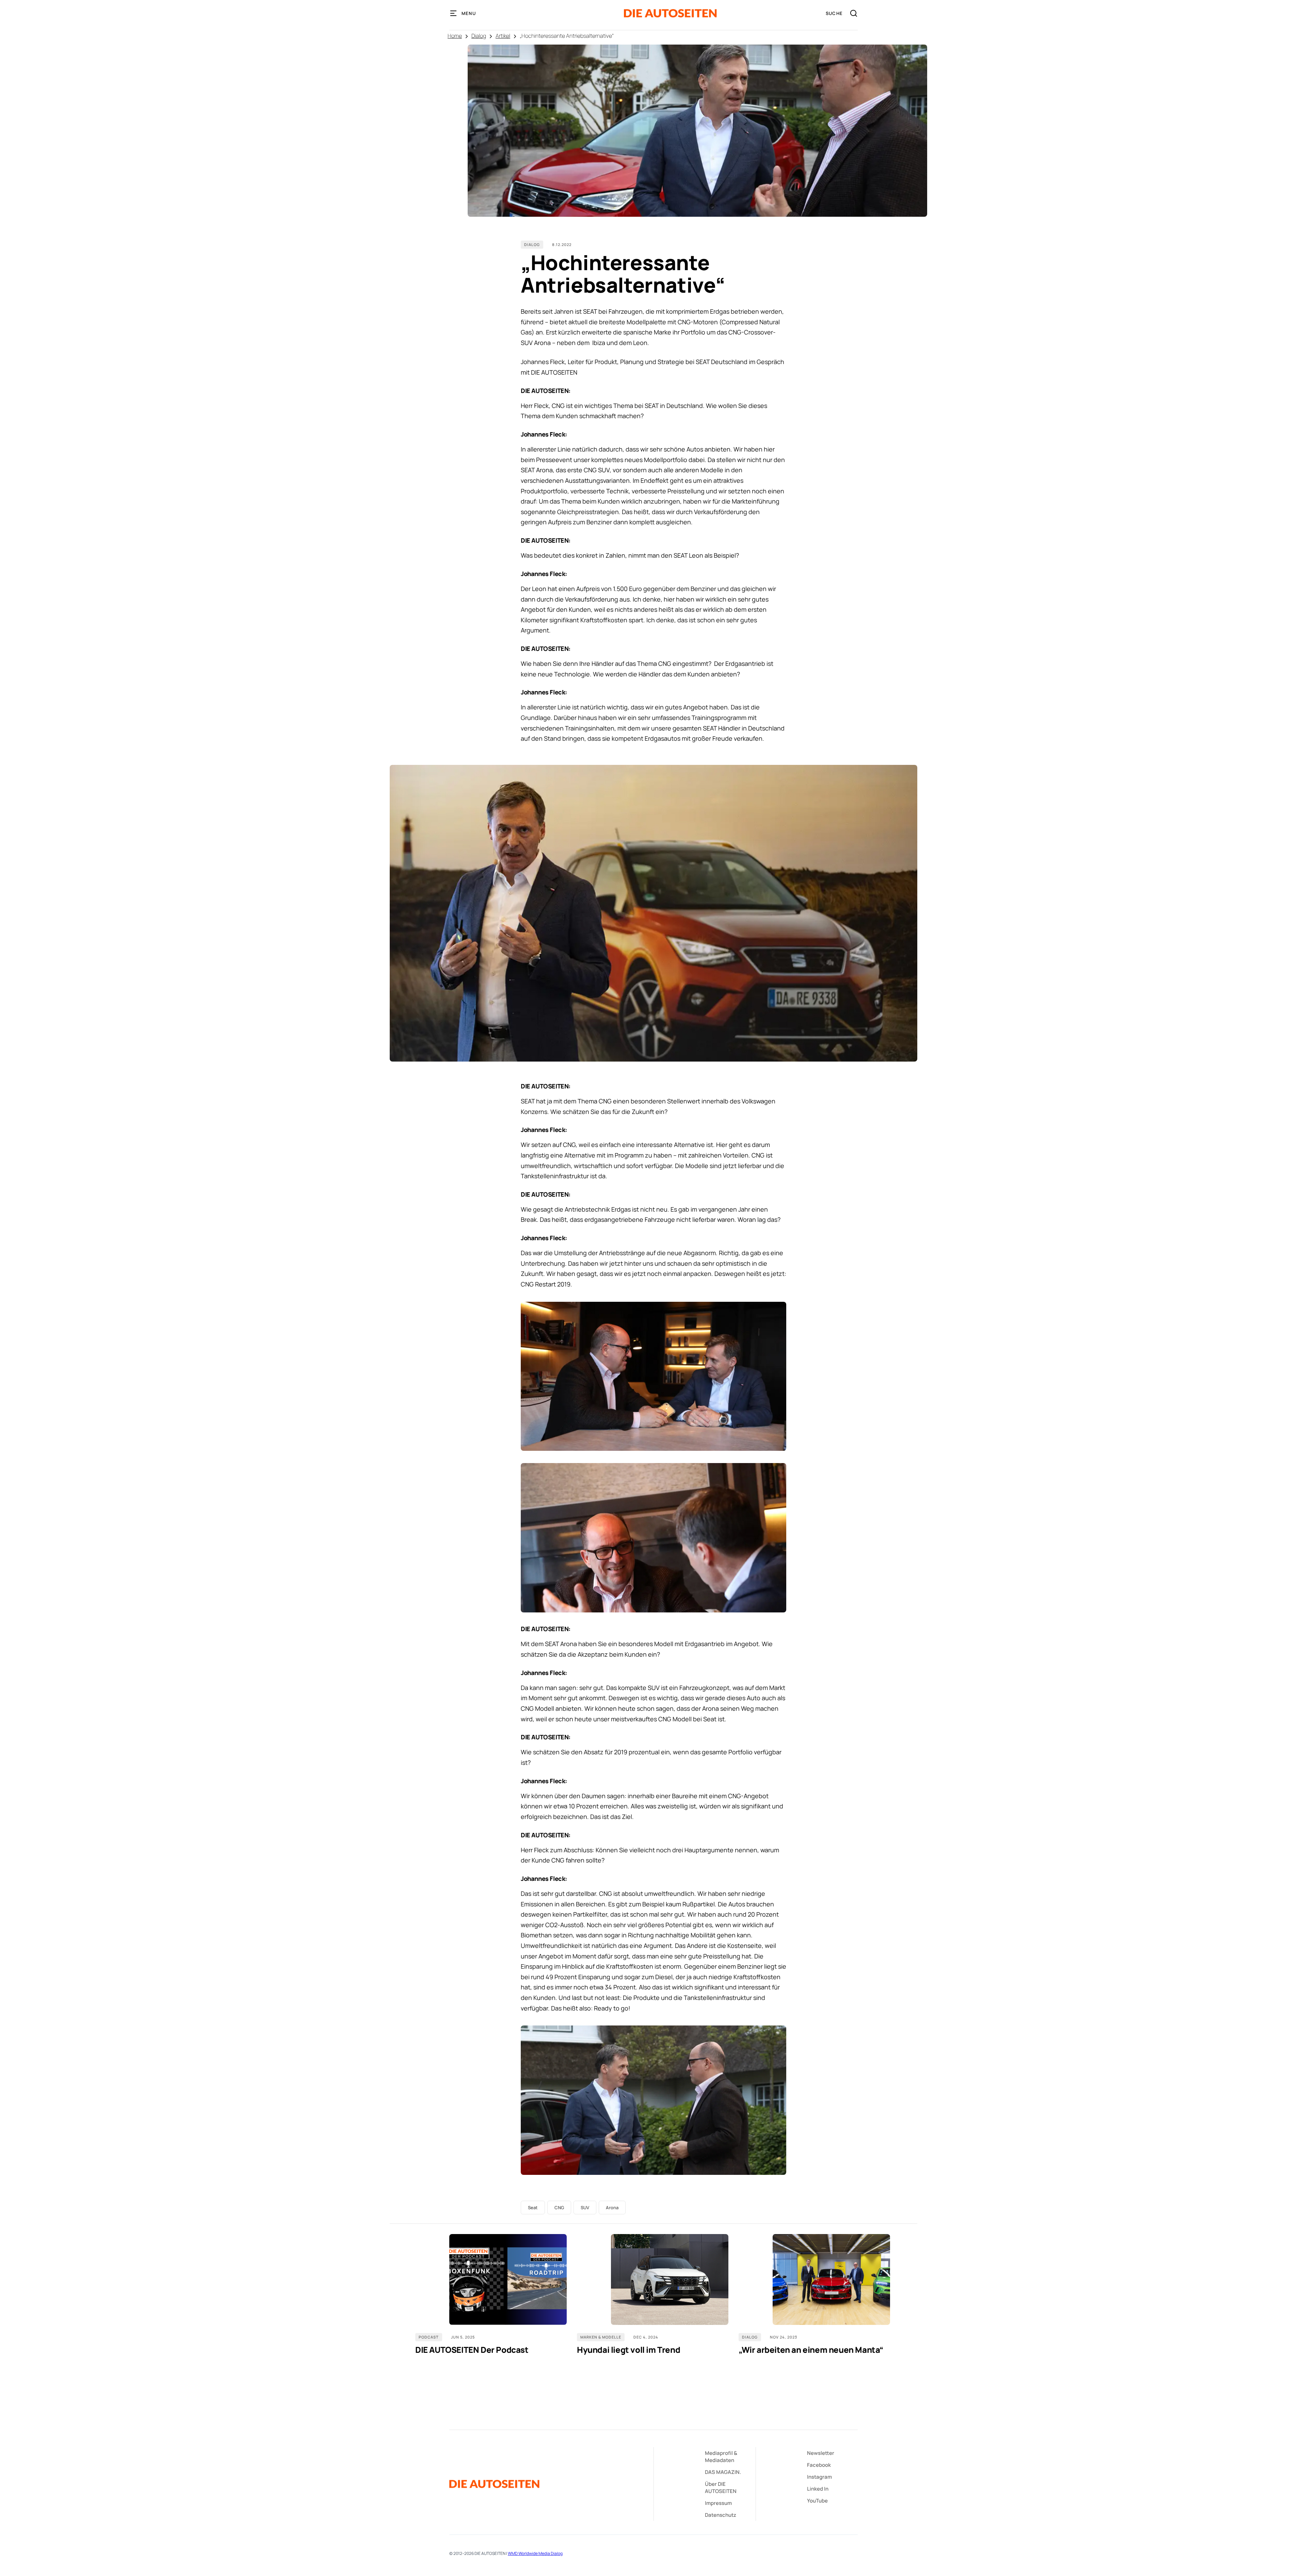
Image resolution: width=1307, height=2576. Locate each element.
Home (455, 36)
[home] (670, 13)
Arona (612, 2208)
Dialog (479, 36)
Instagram (819, 2477)
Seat (533, 2208)
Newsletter (821, 2453)
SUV (585, 2208)
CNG (559, 2208)
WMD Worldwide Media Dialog (535, 2553)
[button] (463, 13)
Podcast (429, 2337)
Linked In (818, 2489)
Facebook (819, 2465)
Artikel (503, 36)
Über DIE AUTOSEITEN (721, 2488)
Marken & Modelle (601, 2337)
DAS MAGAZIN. (723, 2472)
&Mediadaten (721, 2457)
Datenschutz (721, 2515)
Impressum (718, 2503)
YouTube (817, 2501)
